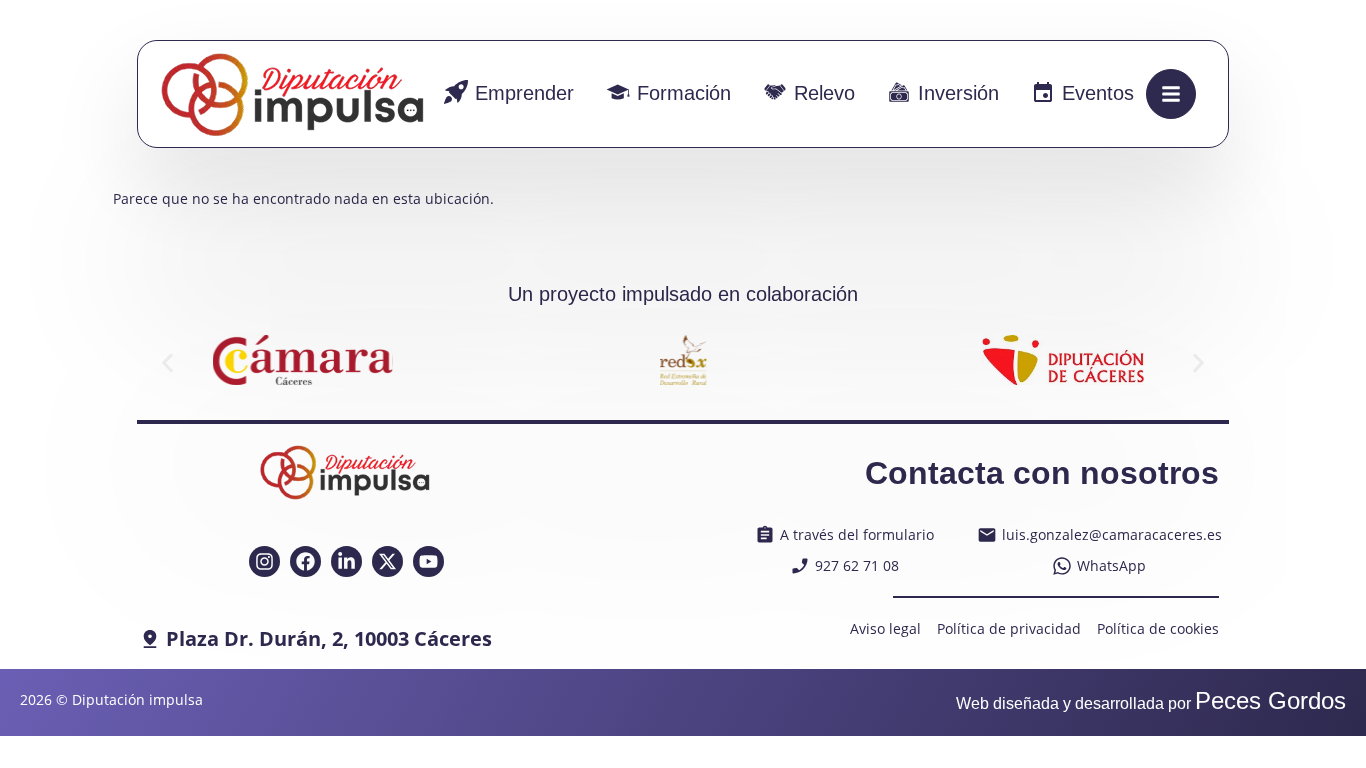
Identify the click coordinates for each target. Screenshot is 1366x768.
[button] (167, 362)
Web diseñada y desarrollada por (1151, 703)
